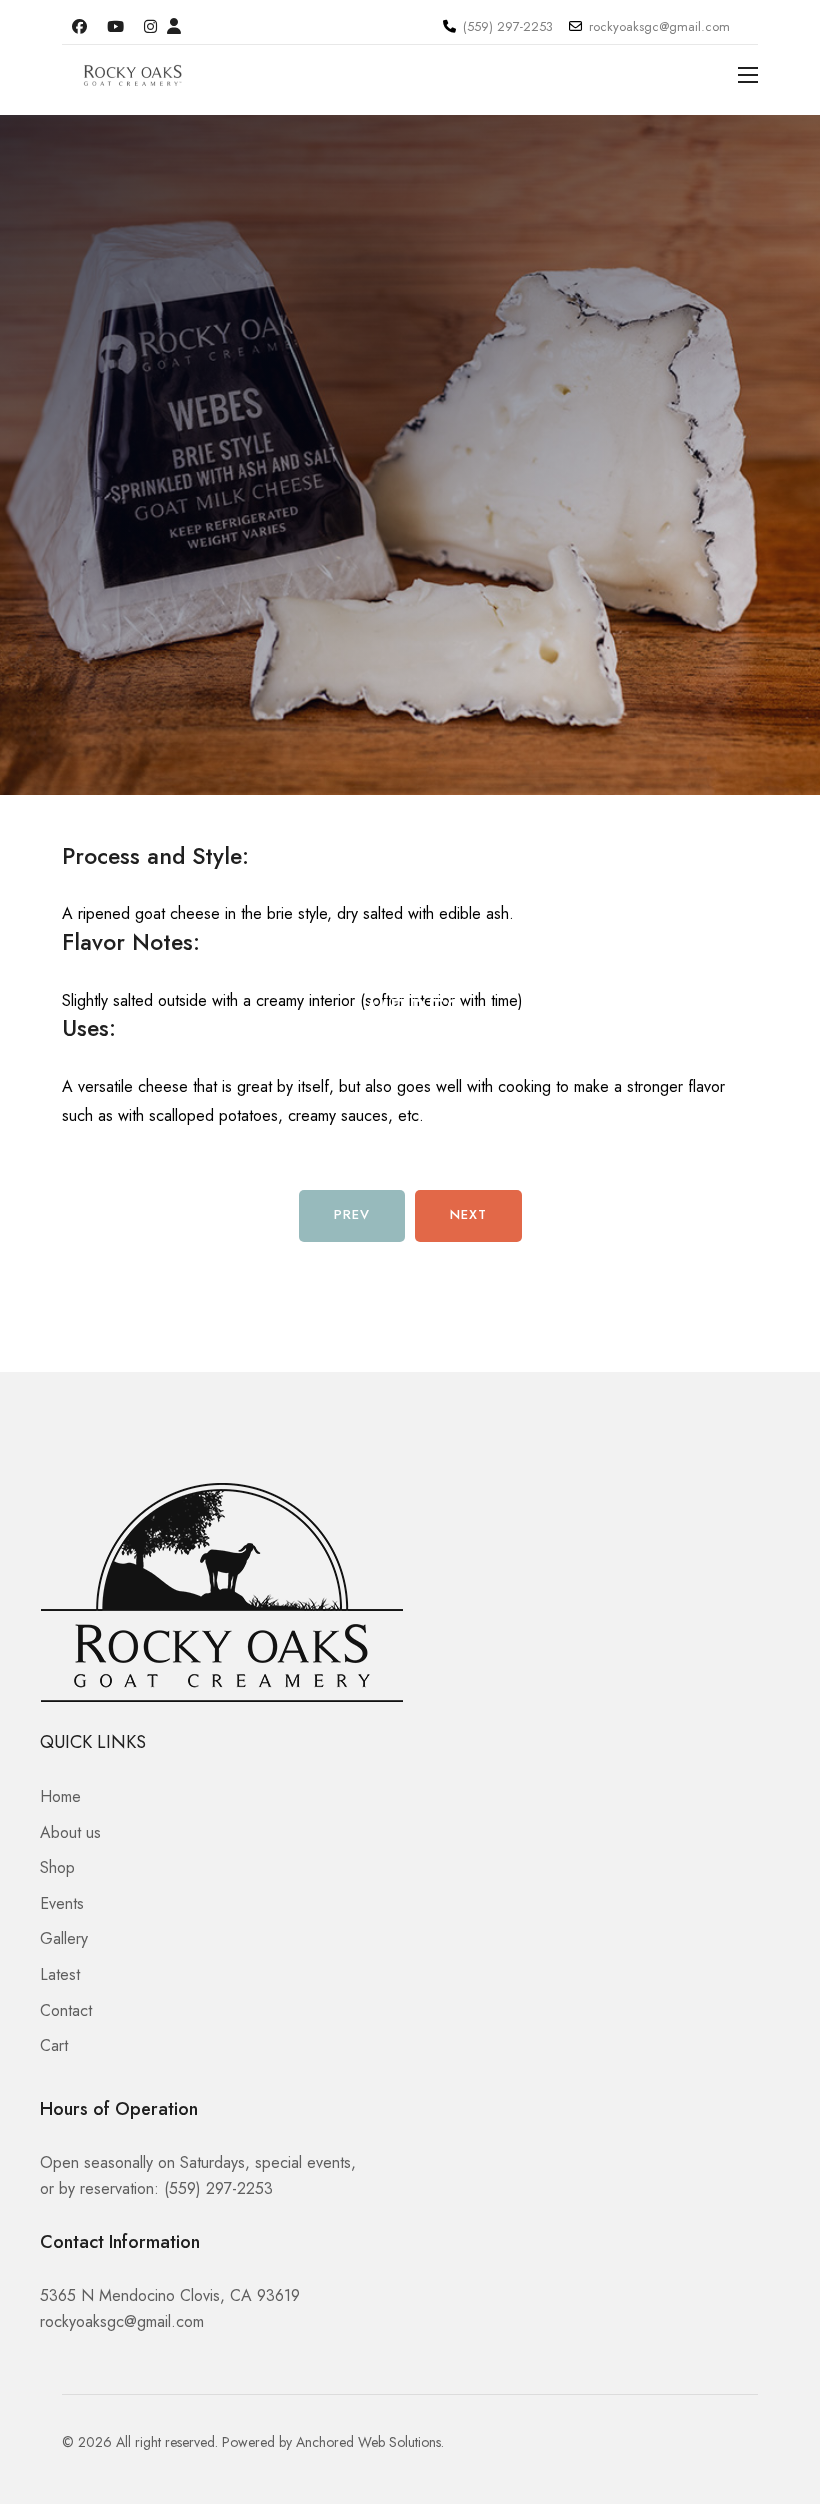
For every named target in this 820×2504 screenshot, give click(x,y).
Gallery (64, 1938)
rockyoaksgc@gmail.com (659, 26)
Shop (57, 1867)
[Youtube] (115, 27)
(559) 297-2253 (508, 26)
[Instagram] (150, 27)
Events (62, 1903)
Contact (66, 2010)
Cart (54, 2045)
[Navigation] (748, 75)
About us (70, 1832)
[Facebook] (79, 27)
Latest (60, 1974)
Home (60, 1796)
